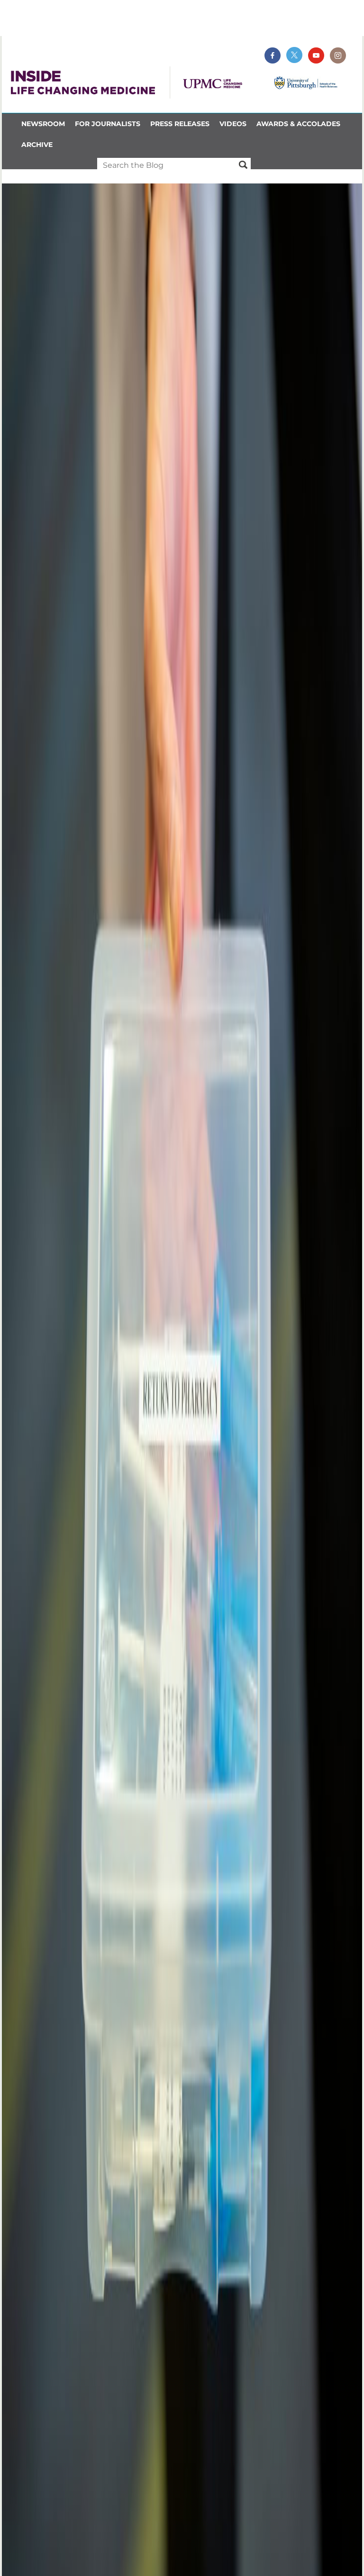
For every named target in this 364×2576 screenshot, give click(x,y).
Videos (233, 124)
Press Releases (180, 124)
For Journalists (108, 124)
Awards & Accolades (298, 124)
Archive (37, 145)
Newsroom (43, 124)
